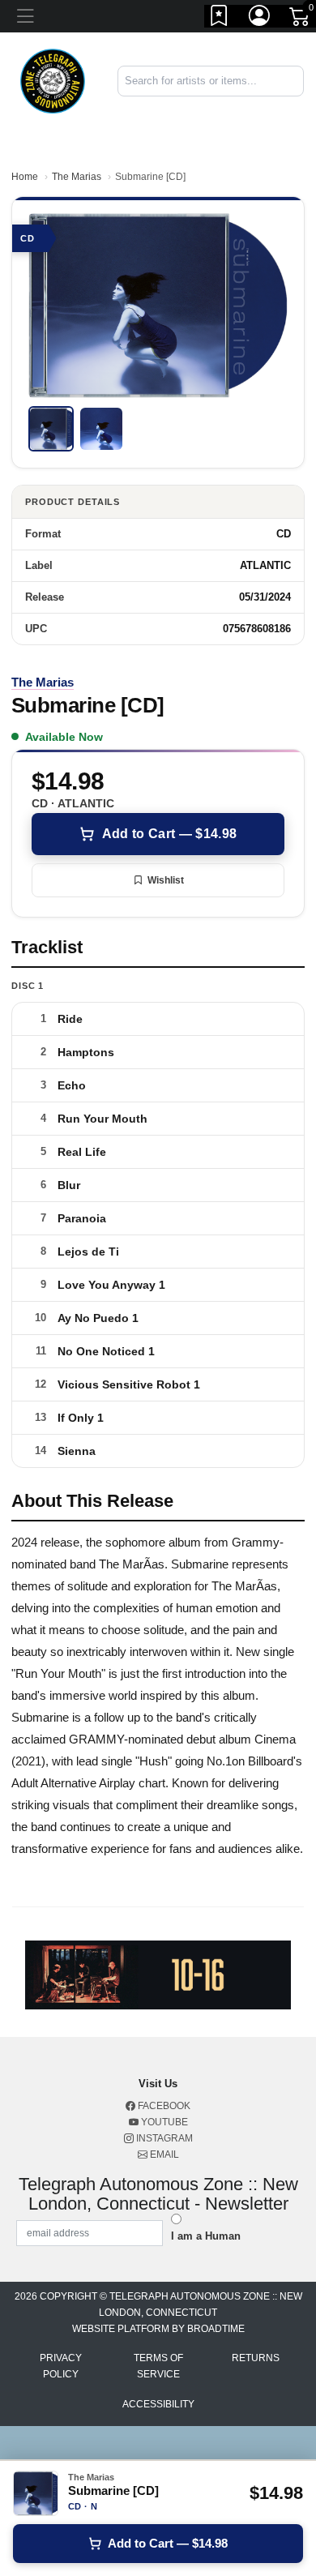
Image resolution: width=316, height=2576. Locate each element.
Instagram (163, 2138)
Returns (256, 2358)
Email (163, 2155)
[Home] (53, 80)
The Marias (77, 177)
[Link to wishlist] (220, 19)
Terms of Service (158, 2366)
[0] (301, 19)
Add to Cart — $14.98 (169, 834)
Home (25, 177)
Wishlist (166, 880)
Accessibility (158, 2404)
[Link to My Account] (260, 19)
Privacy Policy (61, 2366)
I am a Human (206, 2236)
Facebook (163, 2106)
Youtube (163, 2122)
